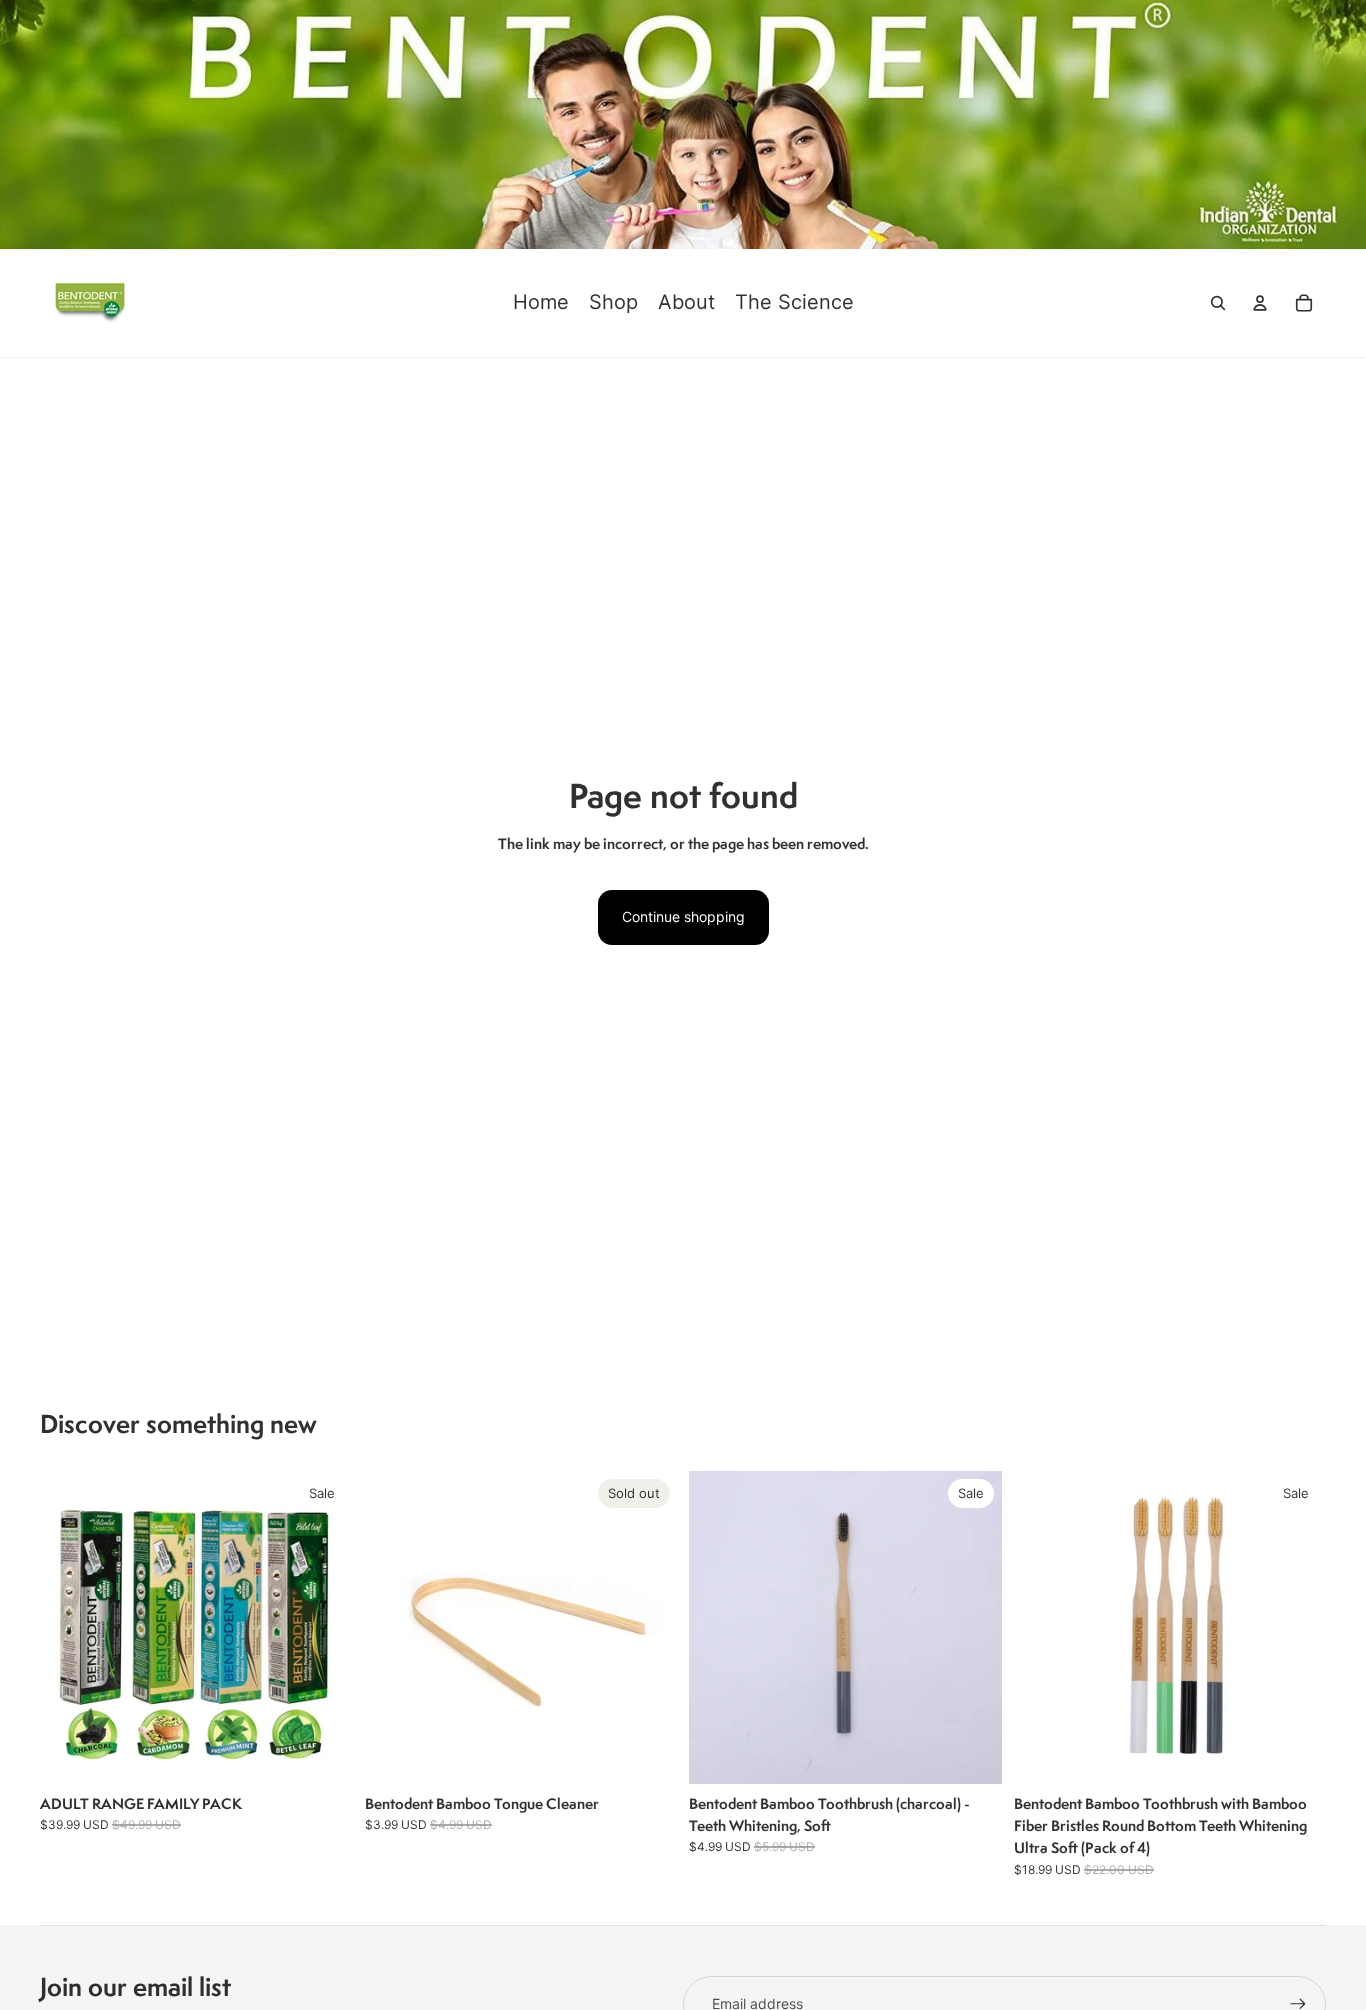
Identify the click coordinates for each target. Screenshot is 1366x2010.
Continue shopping (683, 916)
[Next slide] (647, 1628)
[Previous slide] (395, 1628)
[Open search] (1218, 303)
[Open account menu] (1260, 303)
